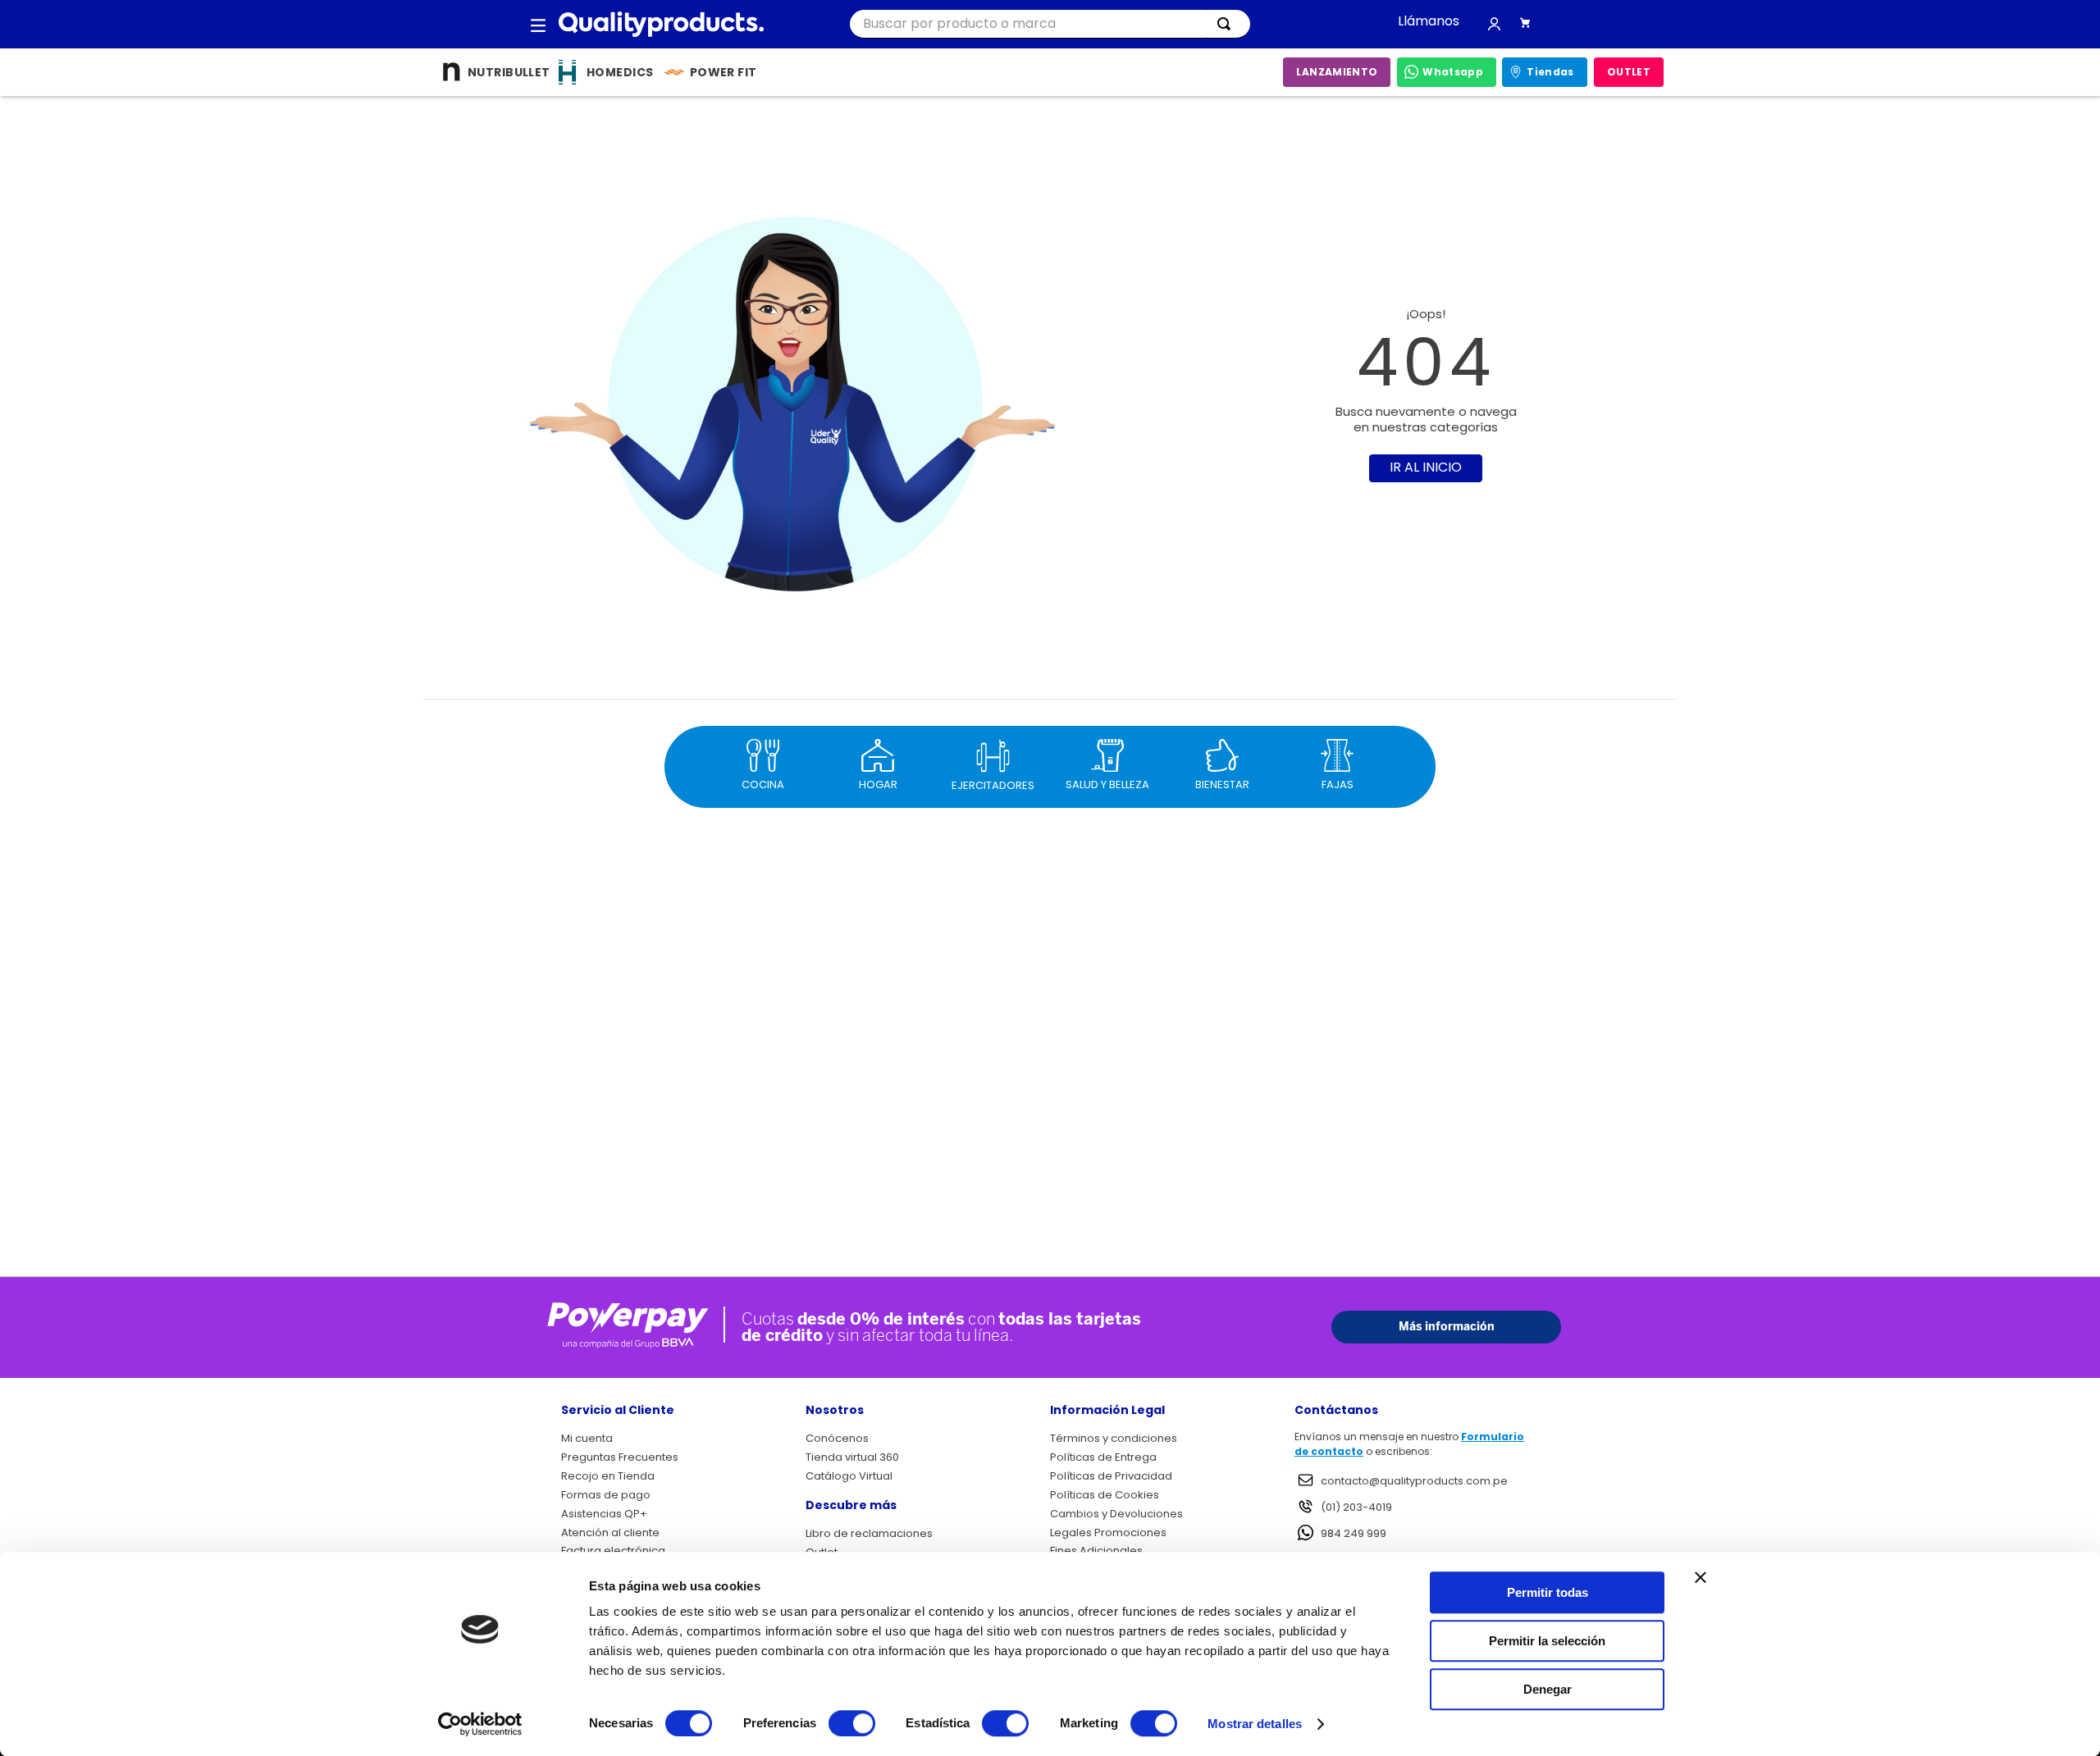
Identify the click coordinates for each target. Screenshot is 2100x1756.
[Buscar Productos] (1227, 24)
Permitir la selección (1547, 1641)
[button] (538, 25)
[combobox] (1050, 24)
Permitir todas (1548, 1592)
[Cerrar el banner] (1701, 1577)
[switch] (852, 1723)
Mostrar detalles (1255, 1724)
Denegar (1548, 1689)
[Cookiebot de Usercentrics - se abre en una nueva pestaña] (480, 1724)
